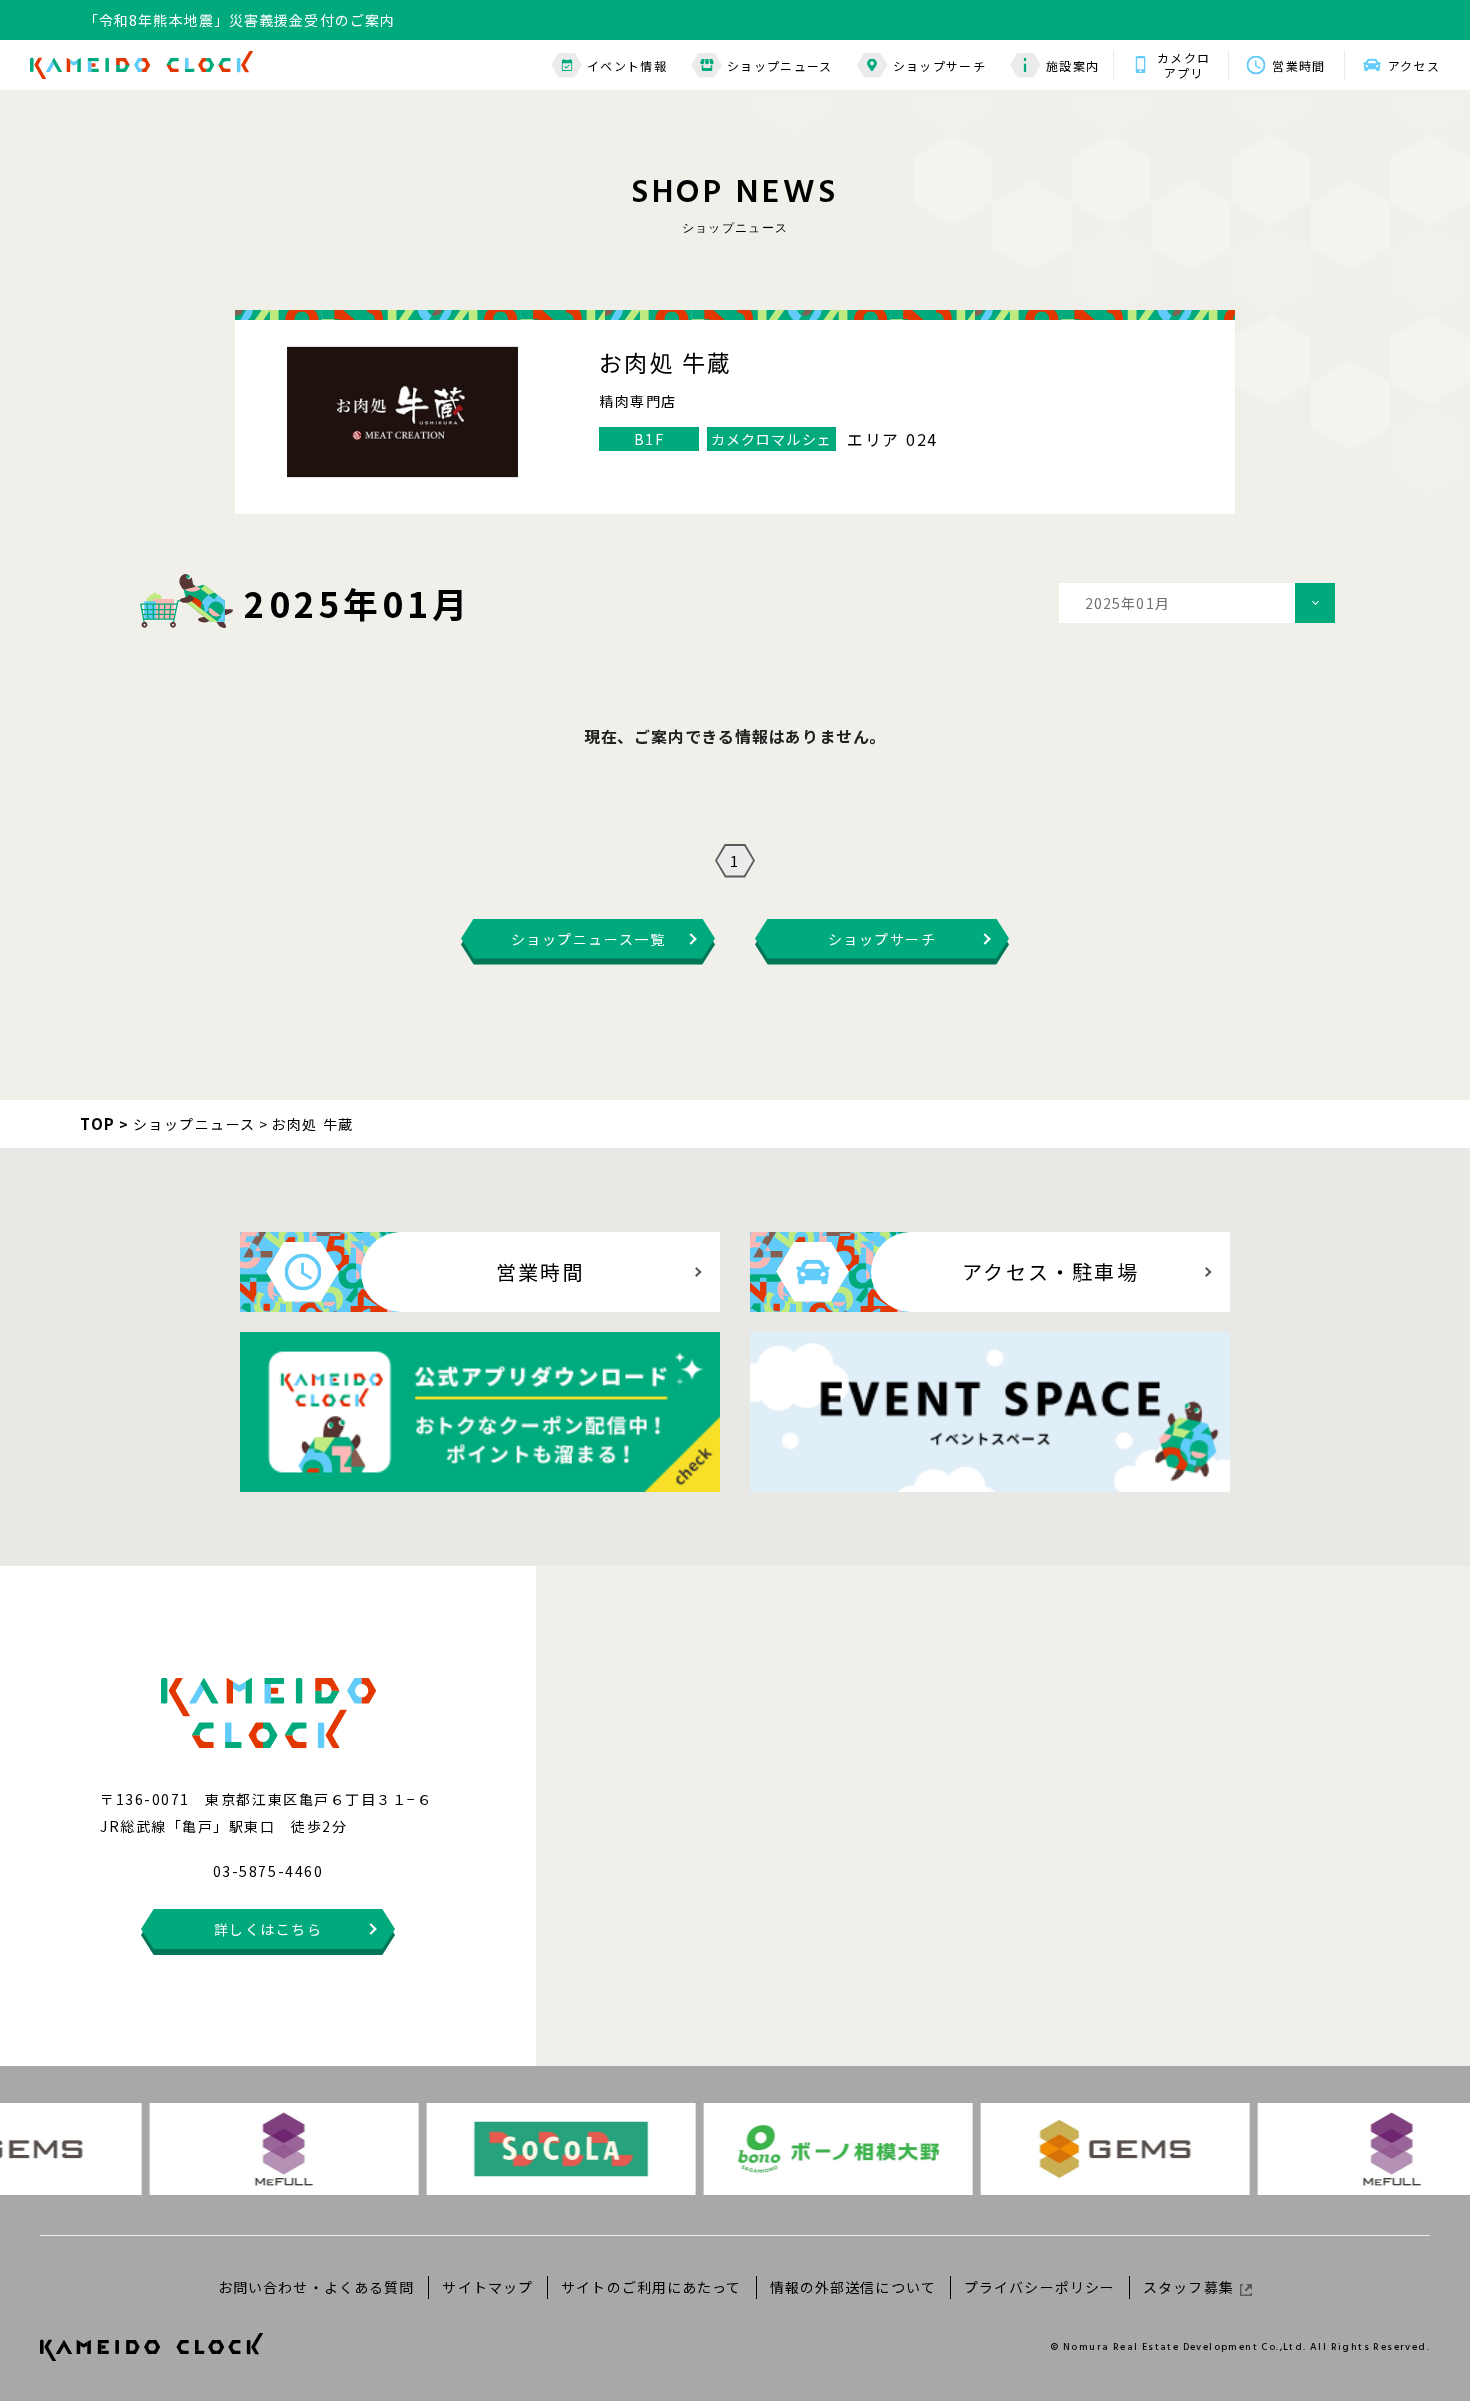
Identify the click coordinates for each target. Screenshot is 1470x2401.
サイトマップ (487, 2287)
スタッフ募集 (1188, 2287)
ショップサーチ (939, 65)
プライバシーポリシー (1039, 2287)
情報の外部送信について (853, 2287)
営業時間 (1298, 65)
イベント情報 (627, 65)
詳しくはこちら (268, 1929)
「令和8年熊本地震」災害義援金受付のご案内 (239, 20)
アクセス (1414, 65)
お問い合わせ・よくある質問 (316, 2287)
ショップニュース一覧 (588, 939)
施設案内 (1072, 65)
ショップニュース (780, 65)
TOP (98, 1123)
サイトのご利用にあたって (651, 2287)
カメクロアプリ (1183, 65)
